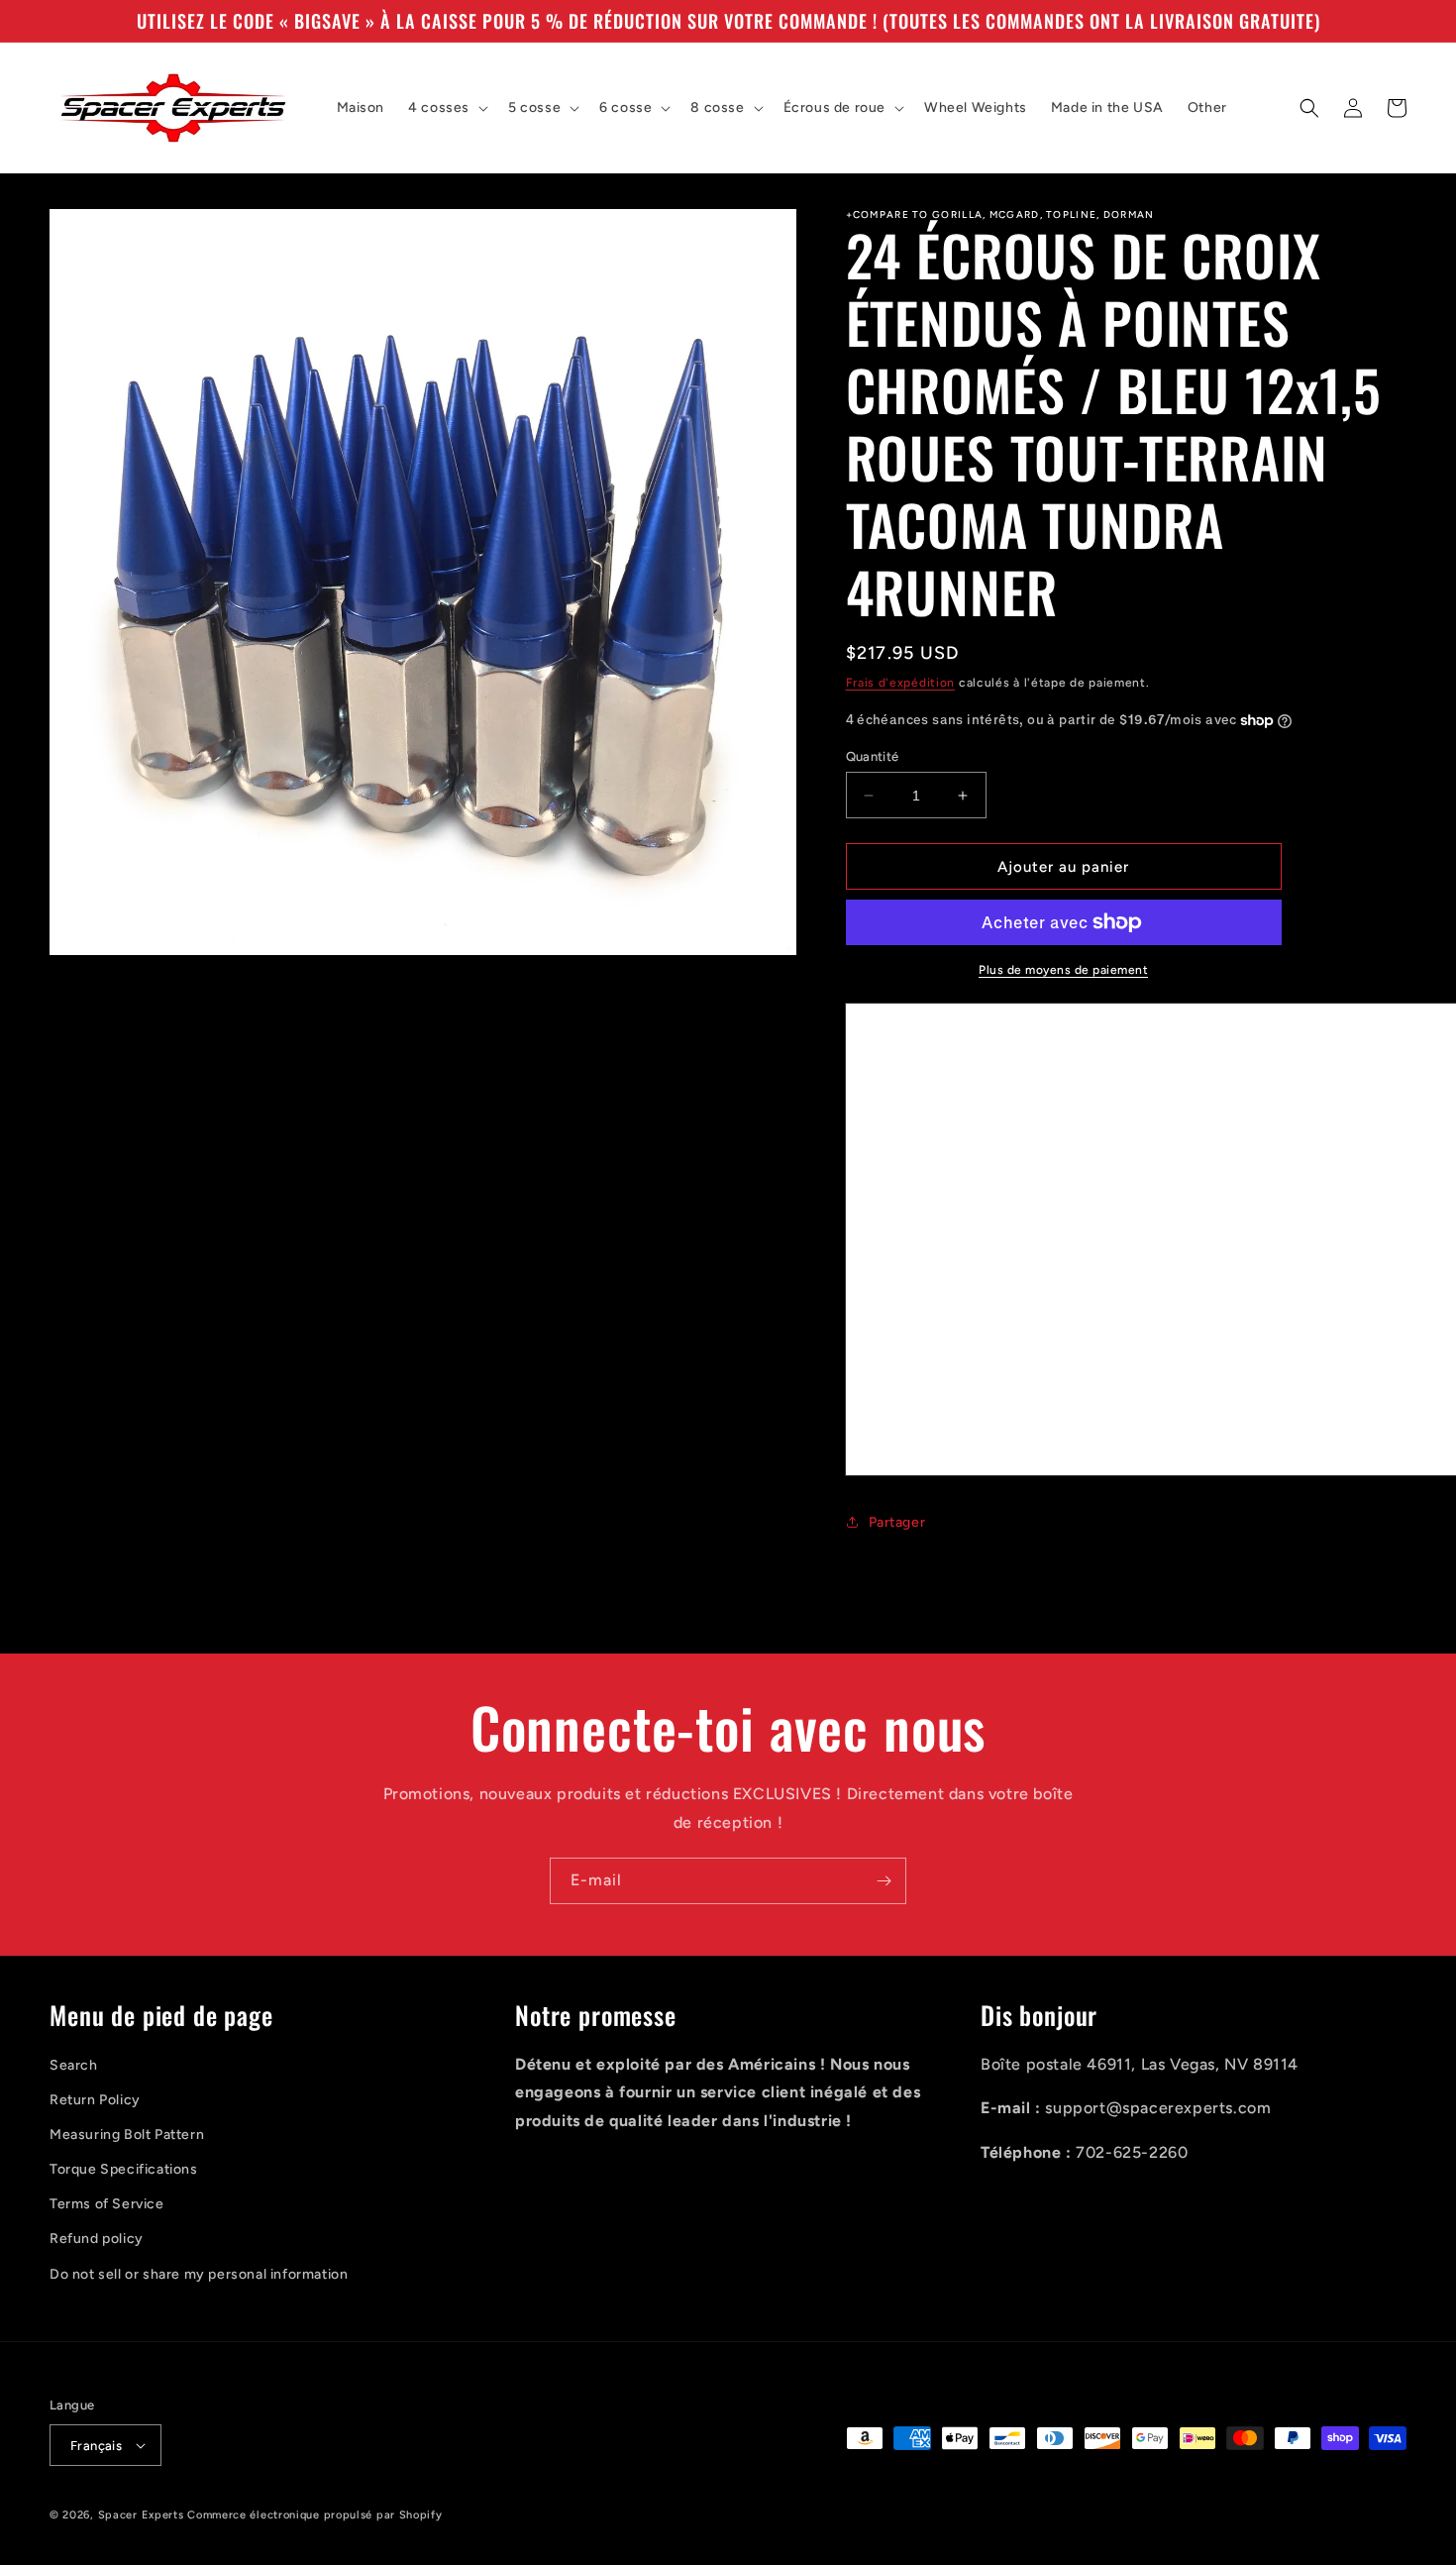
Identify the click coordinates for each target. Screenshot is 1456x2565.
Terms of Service (107, 2204)
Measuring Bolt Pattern (127, 2135)
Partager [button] (897, 1522)
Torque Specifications (124, 2169)
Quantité (873, 756)
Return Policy (95, 2100)
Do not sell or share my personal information (199, 2274)
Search (74, 2065)
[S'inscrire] (884, 1881)
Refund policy (97, 2239)
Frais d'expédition (901, 683)
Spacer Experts (141, 2515)
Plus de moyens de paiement (1063, 970)
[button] (446, 108)
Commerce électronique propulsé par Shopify (314, 2515)
